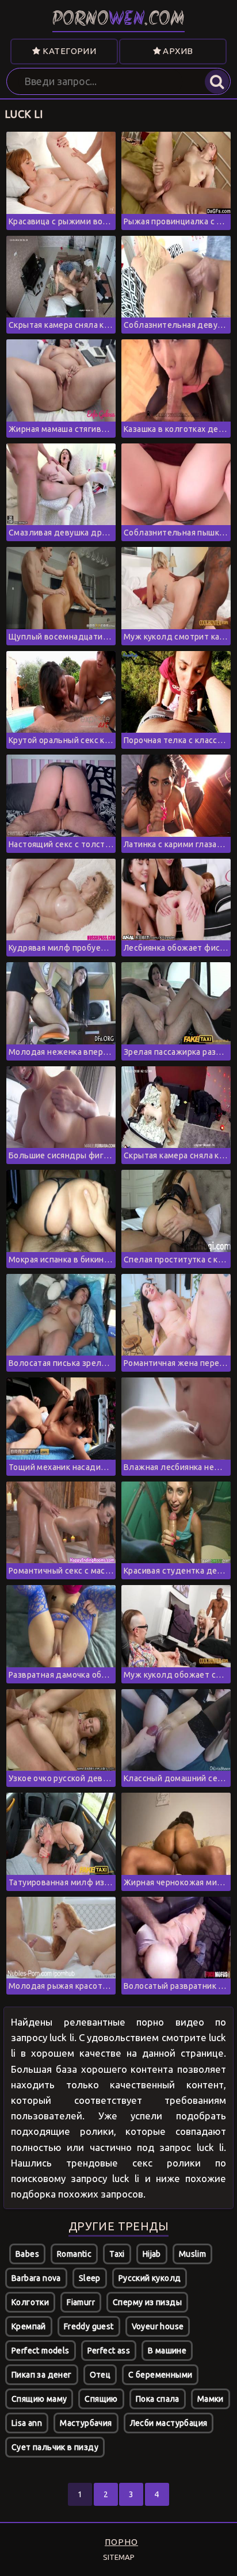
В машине (167, 2351)
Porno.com (118, 20)
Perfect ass (109, 2351)
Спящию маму (39, 2399)
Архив (177, 51)
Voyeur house (158, 2326)
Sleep (90, 2278)
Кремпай (29, 2326)
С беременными (160, 2375)
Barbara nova (36, 2278)
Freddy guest (89, 2326)
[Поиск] (217, 82)
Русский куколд (150, 2278)
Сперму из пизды (147, 2302)
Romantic (74, 2254)
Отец (100, 2375)
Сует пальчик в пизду (55, 2447)
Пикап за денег (42, 2375)
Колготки (30, 2302)
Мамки (211, 2399)
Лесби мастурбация (169, 2423)
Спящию (101, 2399)
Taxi (117, 2254)
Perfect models (41, 2351)
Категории (68, 51)
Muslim (192, 2254)
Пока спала (158, 2399)
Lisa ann (27, 2423)
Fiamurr (81, 2302)
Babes (27, 2254)
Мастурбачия (86, 2423)
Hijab (152, 2254)
